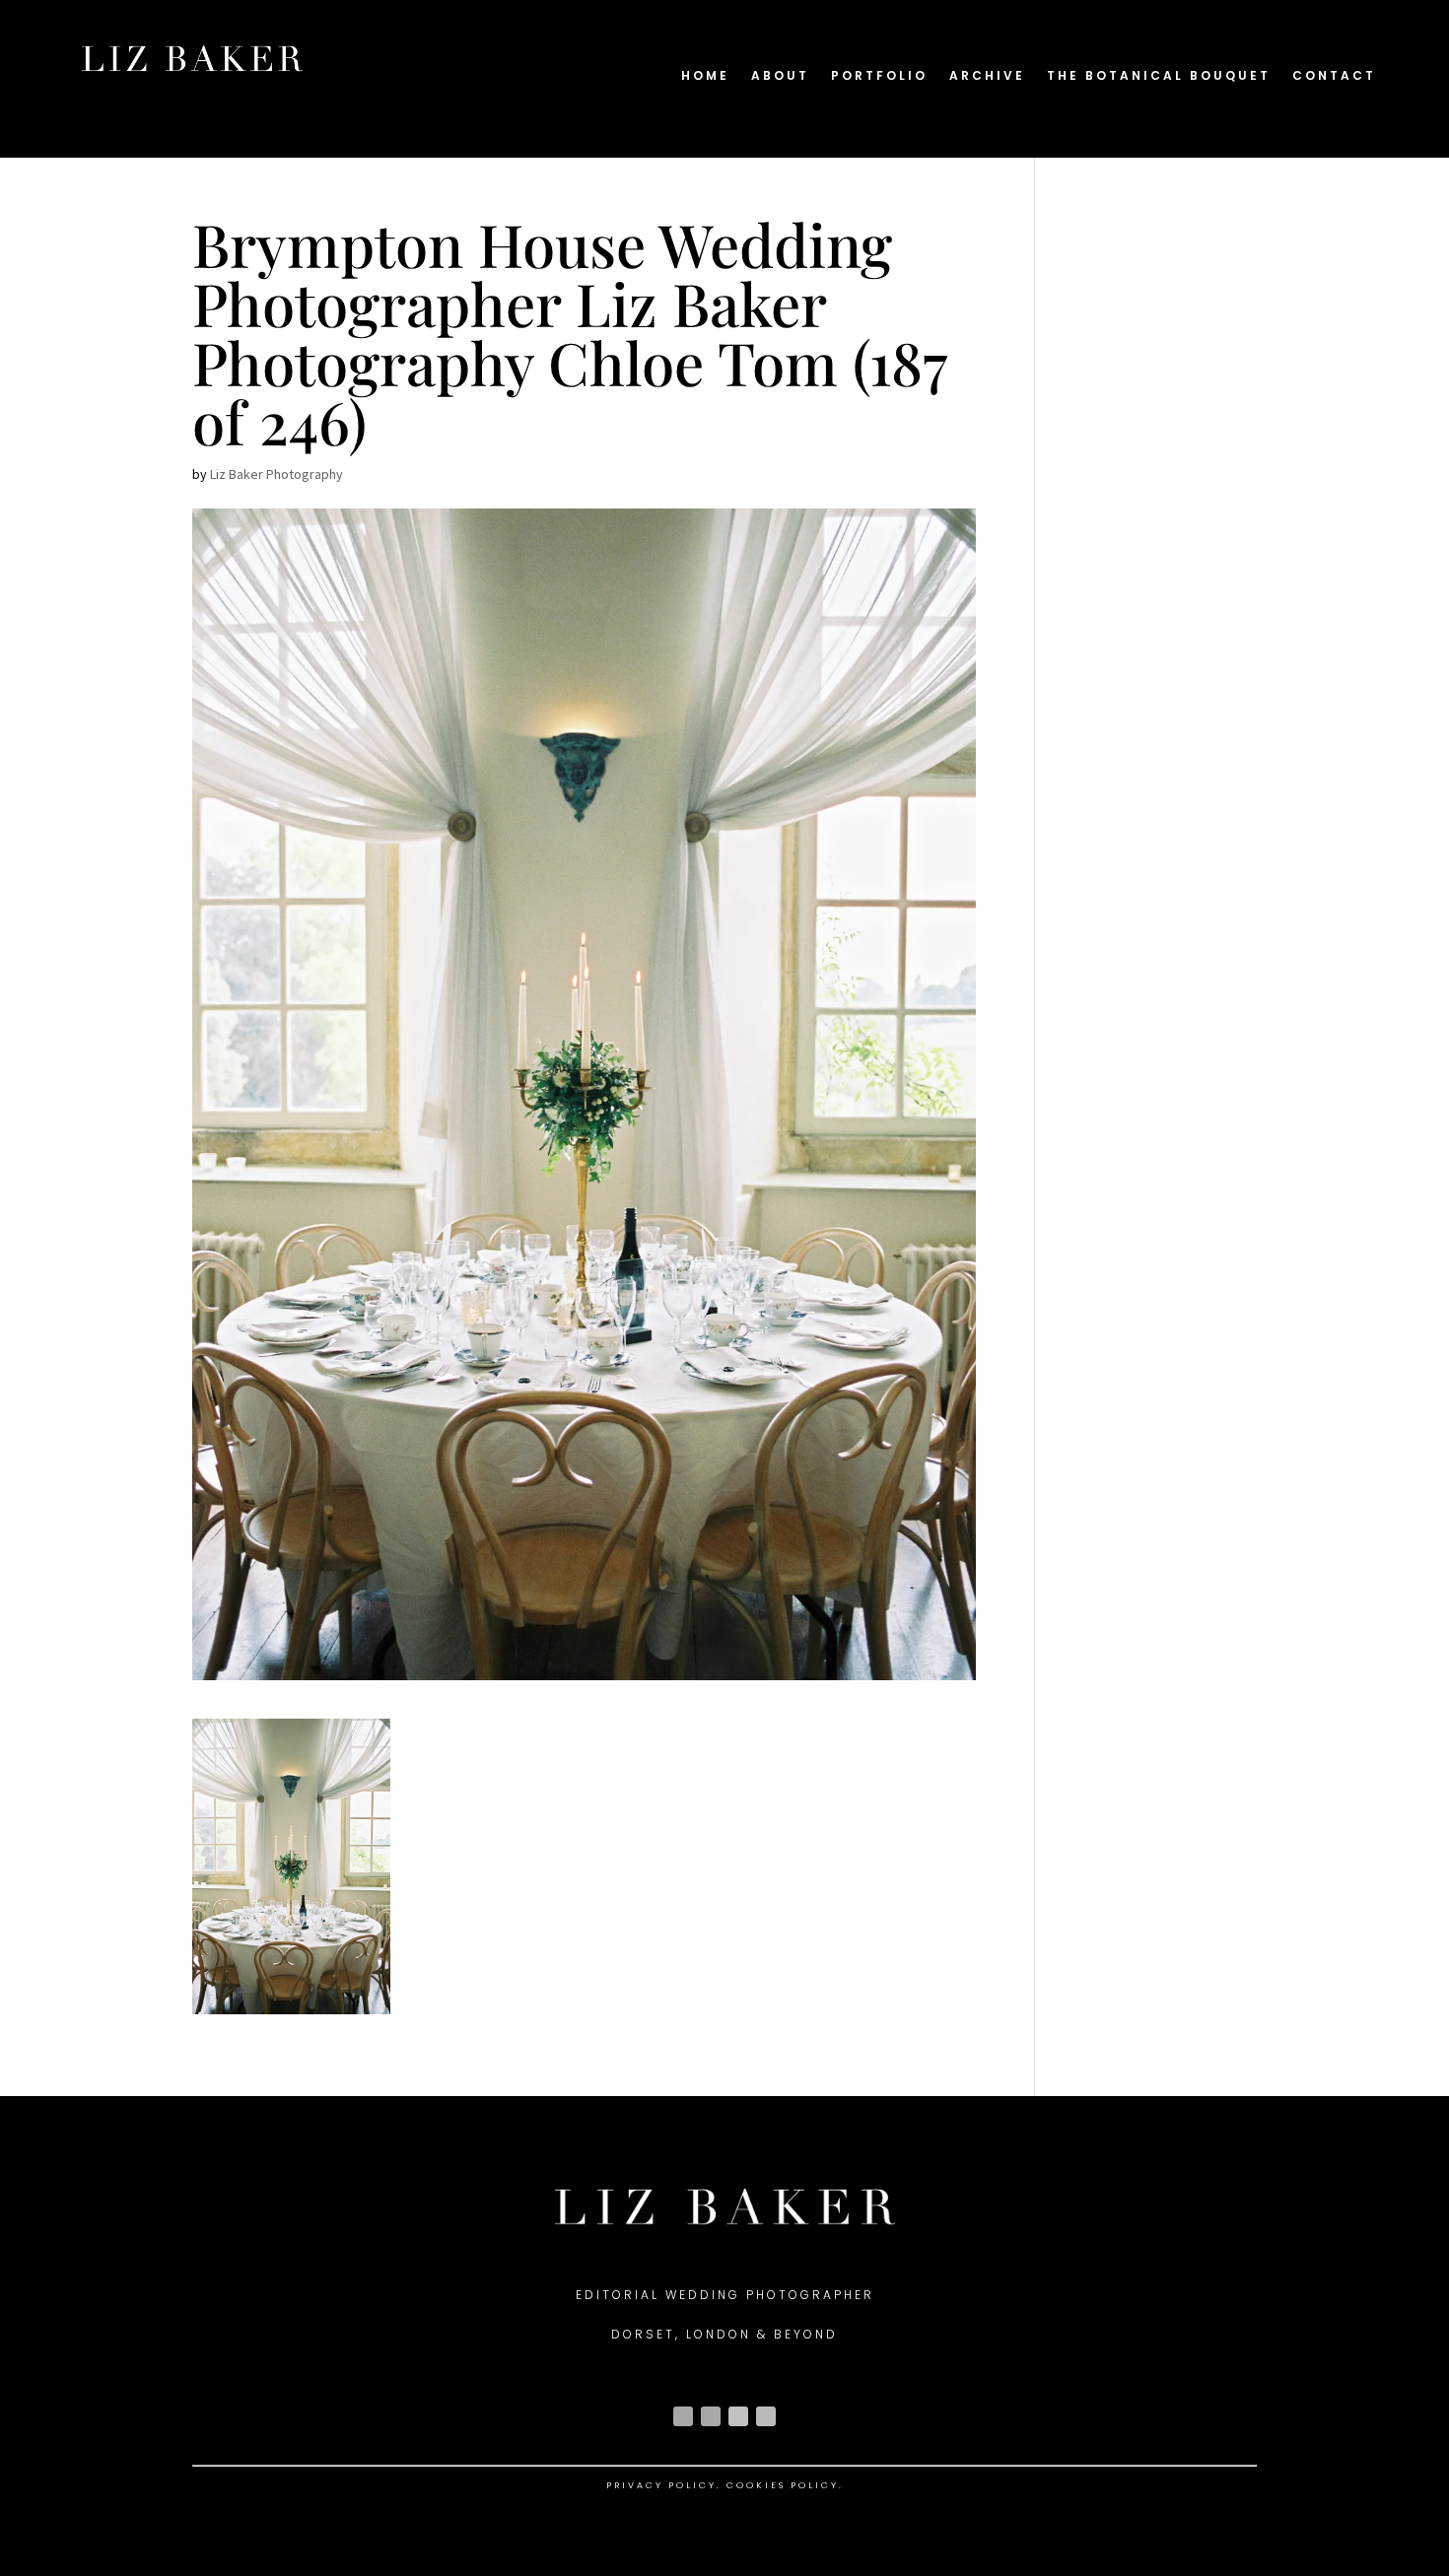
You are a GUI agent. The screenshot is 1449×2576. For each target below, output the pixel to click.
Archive (987, 76)
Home (705, 76)
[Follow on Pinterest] (766, 2416)
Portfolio (879, 76)
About (780, 76)
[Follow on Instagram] (683, 2416)
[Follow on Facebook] (711, 2416)
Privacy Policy (661, 2485)
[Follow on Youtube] (738, 2416)
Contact (1334, 76)
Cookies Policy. (785, 2485)
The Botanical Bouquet (1159, 76)
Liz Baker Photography (276, 474)
